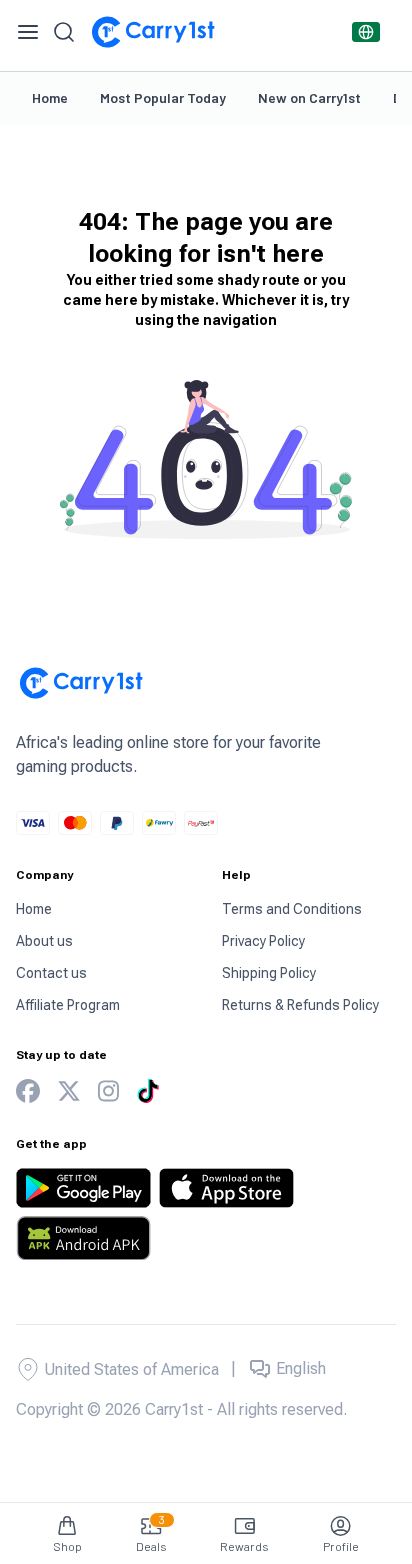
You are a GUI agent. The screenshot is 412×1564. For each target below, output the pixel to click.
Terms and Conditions (292, 909)
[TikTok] (148, 1091)
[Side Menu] (28, 32)
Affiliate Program (68, 1005)
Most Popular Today (163, 97)
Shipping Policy (269, 973)
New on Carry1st (309, 97)
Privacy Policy (263, 941)
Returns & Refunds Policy (300, 1005)
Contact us (51, 973)
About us (44, 941)
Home (50, 97)
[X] (69, 1091)
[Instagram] (108, 1091)
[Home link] (153, 32)
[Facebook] (28, 1091)
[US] (366, 32)
